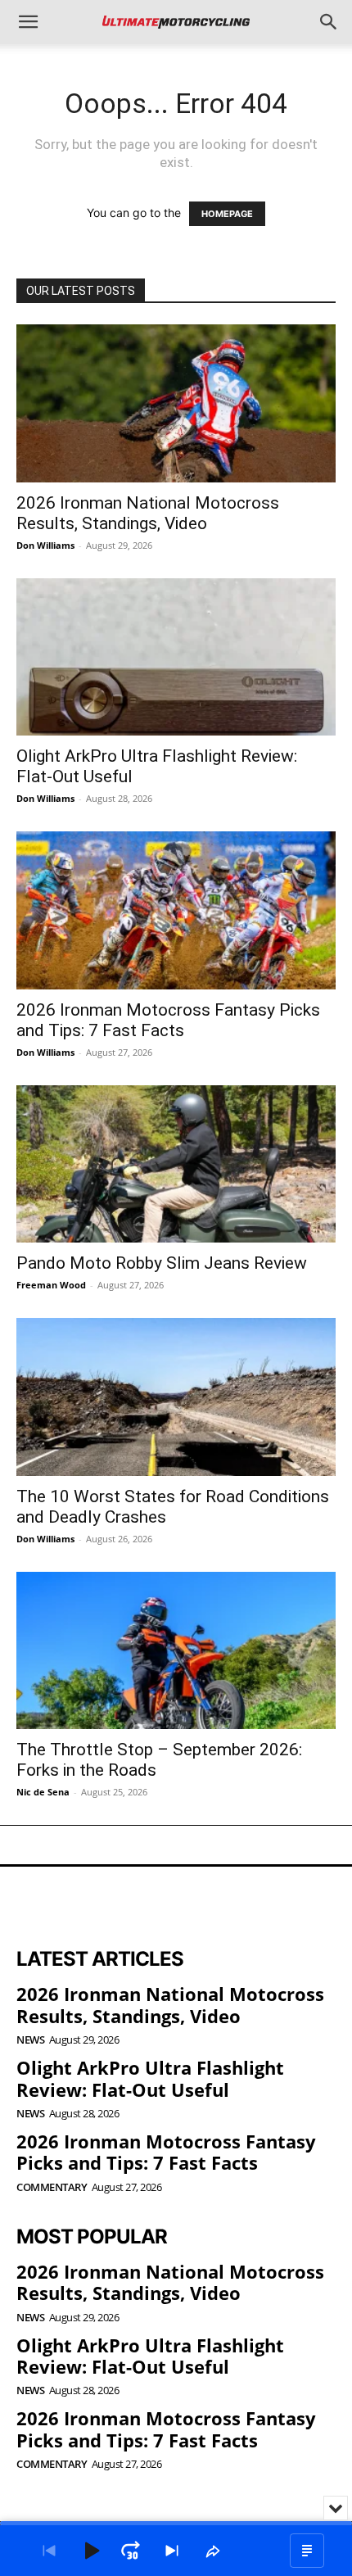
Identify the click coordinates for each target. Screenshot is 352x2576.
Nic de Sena (43, 1792)
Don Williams (45, 545)
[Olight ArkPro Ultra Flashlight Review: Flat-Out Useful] (176, 657)
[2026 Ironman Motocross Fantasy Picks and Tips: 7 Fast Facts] (176, 910)
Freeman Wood (51, 1285)
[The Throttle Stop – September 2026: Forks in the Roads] (176, 1651)
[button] (28, 22)
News (30, 2040)
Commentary (52, 2187)
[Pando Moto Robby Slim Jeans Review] (176, 1164)
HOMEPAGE (227, 214)
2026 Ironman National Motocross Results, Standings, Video (148, 513)
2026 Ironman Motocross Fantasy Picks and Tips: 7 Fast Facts (168, 1020)
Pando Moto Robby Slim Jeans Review (162, 1263)
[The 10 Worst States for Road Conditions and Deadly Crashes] (176, 1397)
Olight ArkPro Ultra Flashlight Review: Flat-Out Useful (150, 2078)
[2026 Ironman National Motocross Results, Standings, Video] (176, 403)
